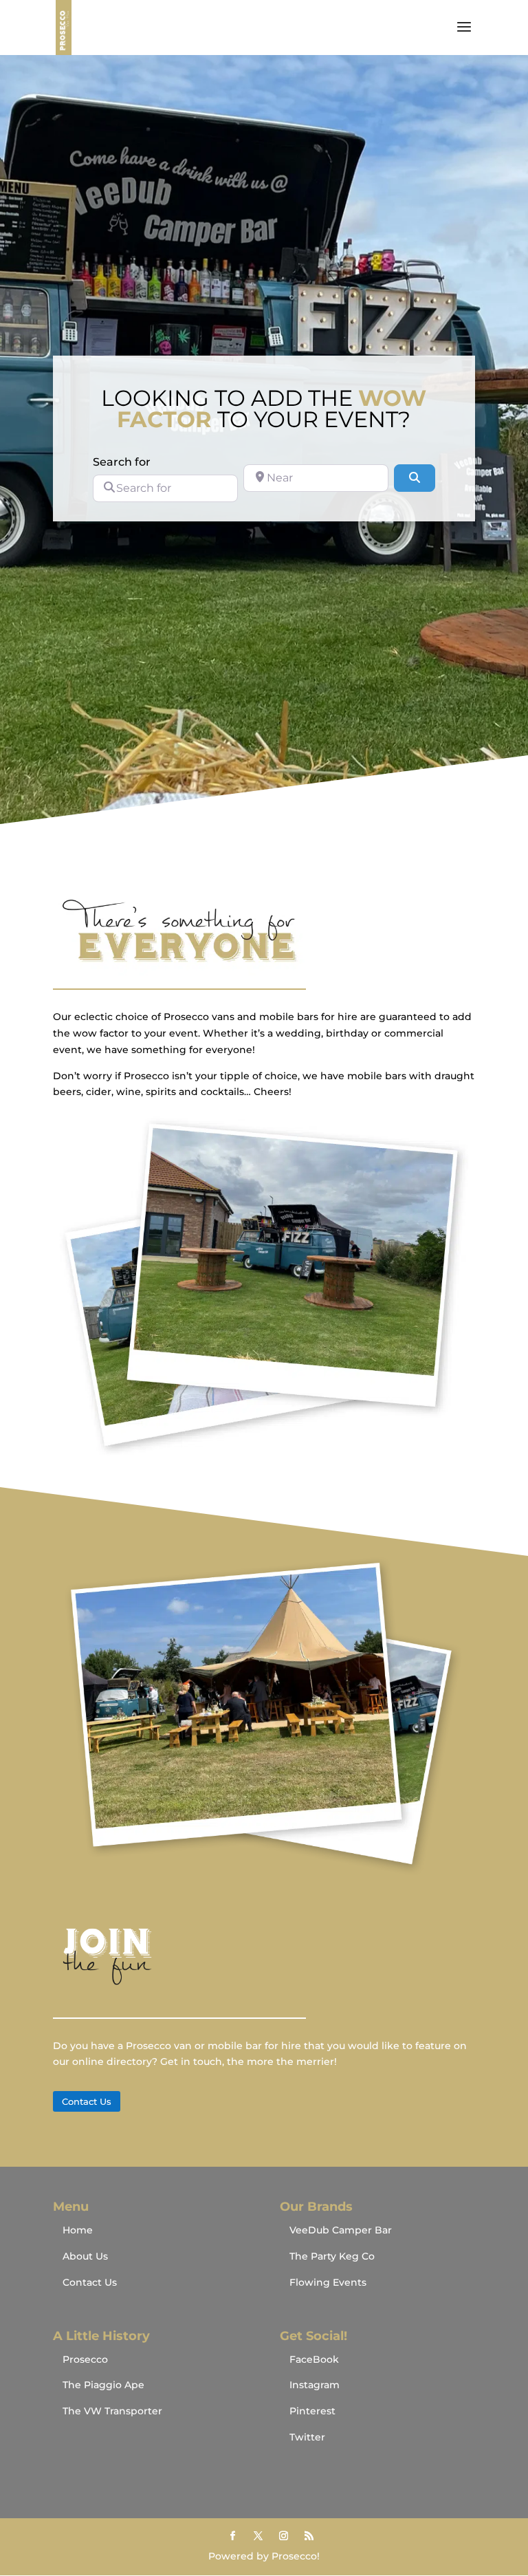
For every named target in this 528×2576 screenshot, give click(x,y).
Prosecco (85, 2359)
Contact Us (87, 2101)
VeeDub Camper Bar (341, 2230)
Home (78, 2230)
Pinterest (312, 2411)
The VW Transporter (112, 2411)
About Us (85, 2256)
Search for (122, 462)
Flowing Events (328, 2282)
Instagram (315, 2385)
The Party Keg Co (332, 2256)
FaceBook (314, 2359)
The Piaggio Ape (103, 2385)
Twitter (307, 2437)
